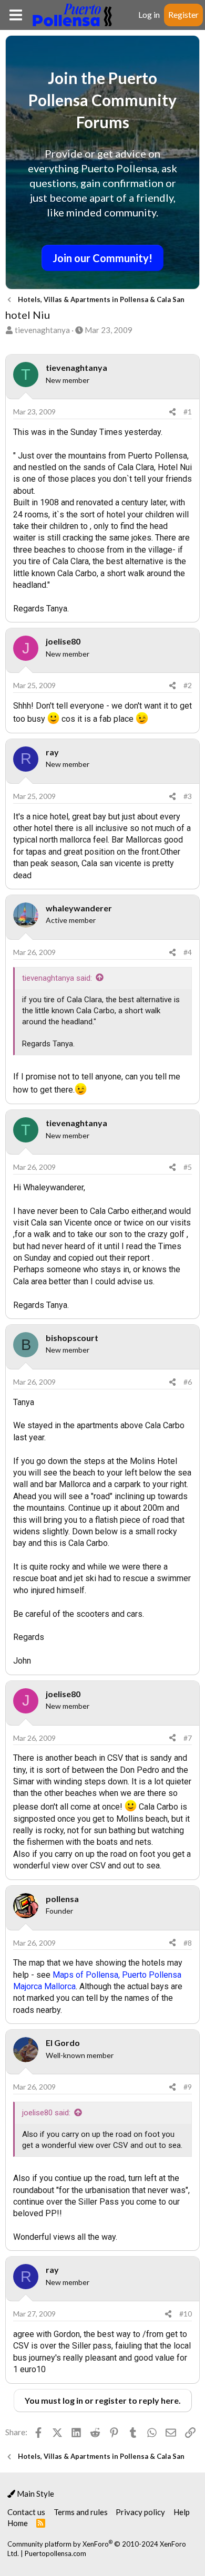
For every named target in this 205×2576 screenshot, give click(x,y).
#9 (188, 2087)
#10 (186, 2314)
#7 (188, 1738)
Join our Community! (102, 258)
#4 (188, 952)
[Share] (172, 412)
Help (182, 2512)
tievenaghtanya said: (57, 978)
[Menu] (16, 15)
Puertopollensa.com (55, 2553)
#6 (188, 1382)
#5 (188, 1167)
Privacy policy (140, 2512)
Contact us (26, 2512)
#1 (188, 412)
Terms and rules (81, 2512)
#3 (188, 796)
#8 (188, 1943)
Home (18, 2523)
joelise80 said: (46, 2113)
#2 (188, 685)
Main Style (35, 2494)
